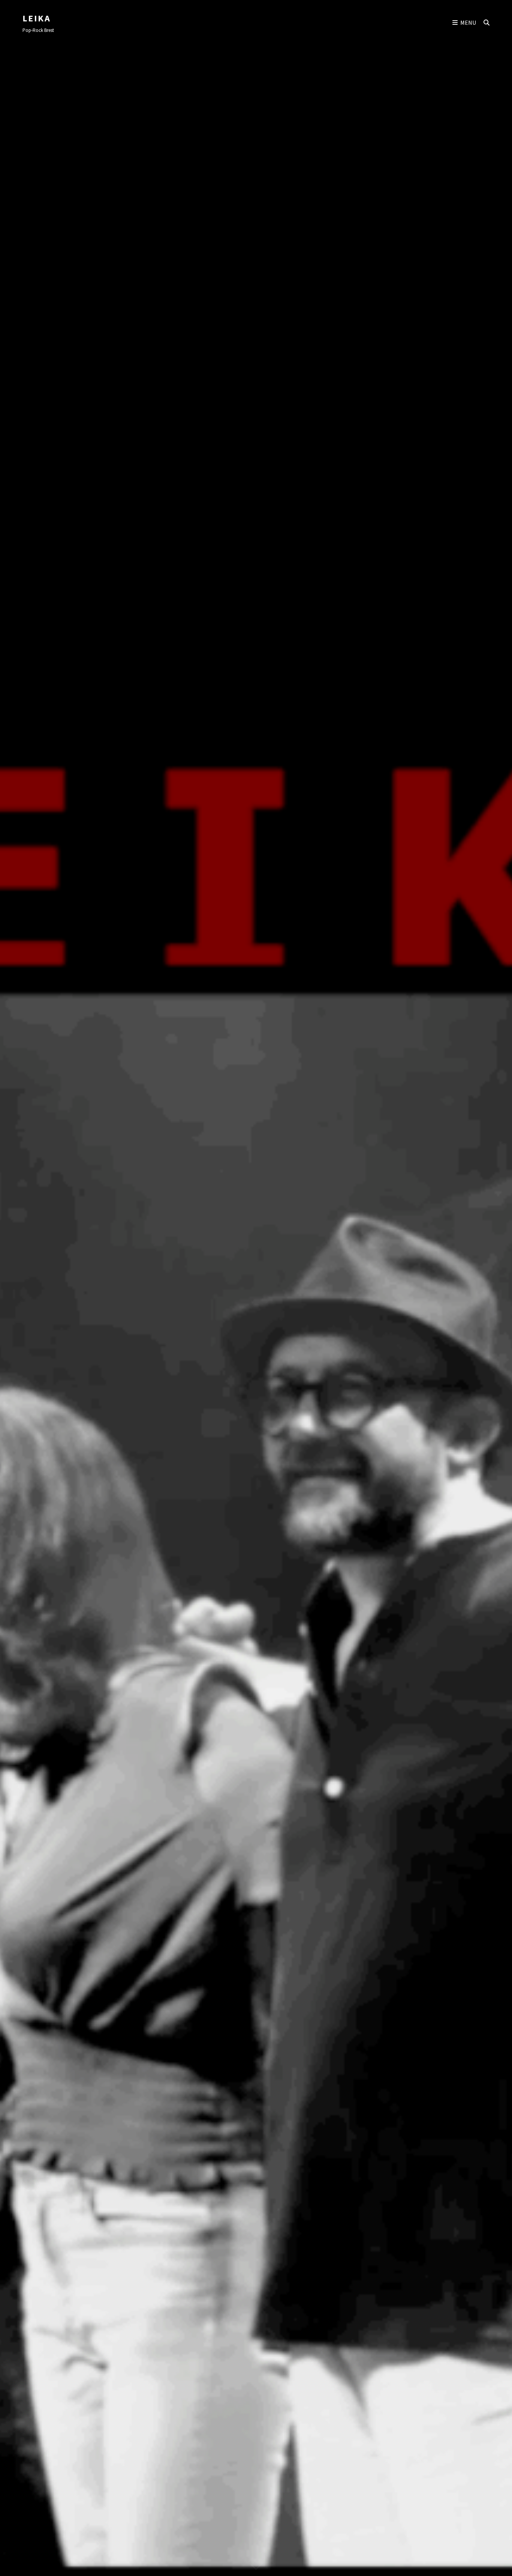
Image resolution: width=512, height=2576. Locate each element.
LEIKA (37, 18)
